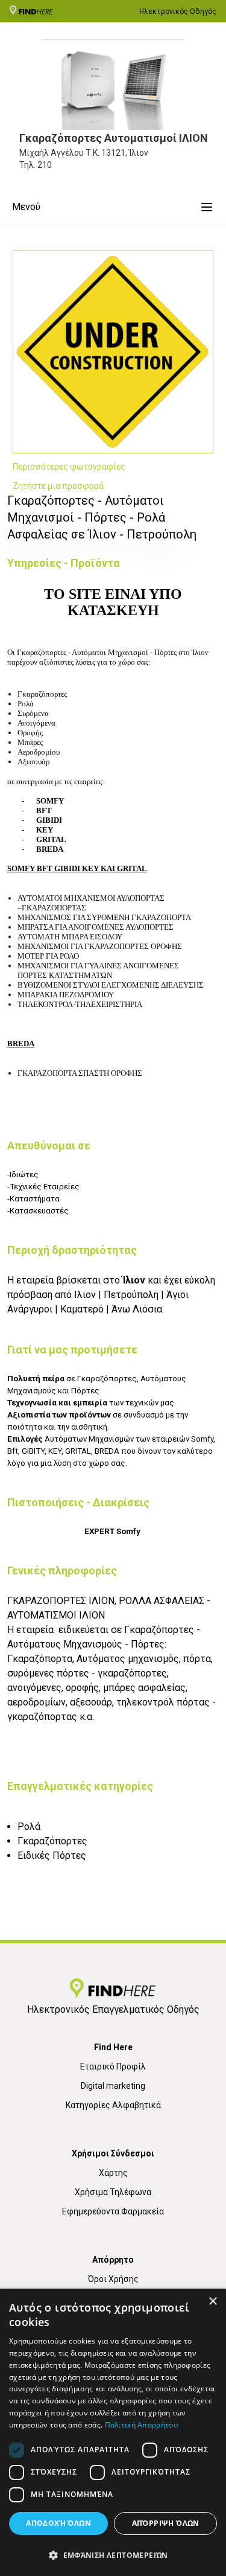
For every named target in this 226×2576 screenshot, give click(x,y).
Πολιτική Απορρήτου (141, 2425)
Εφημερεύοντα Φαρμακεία (113, 2211)
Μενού (26, 207)
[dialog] (113, 2432)
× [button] (212, 2302)
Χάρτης (113, 2173)
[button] (113, 2555)
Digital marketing (113, 2086)
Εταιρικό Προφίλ (113, 2066)
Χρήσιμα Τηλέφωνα (113, 2192)
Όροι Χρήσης (113, 2279)
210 (45, 165)
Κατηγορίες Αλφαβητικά (113, 2105)
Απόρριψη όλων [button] (166, 2523)
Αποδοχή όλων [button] (58, 2523)
